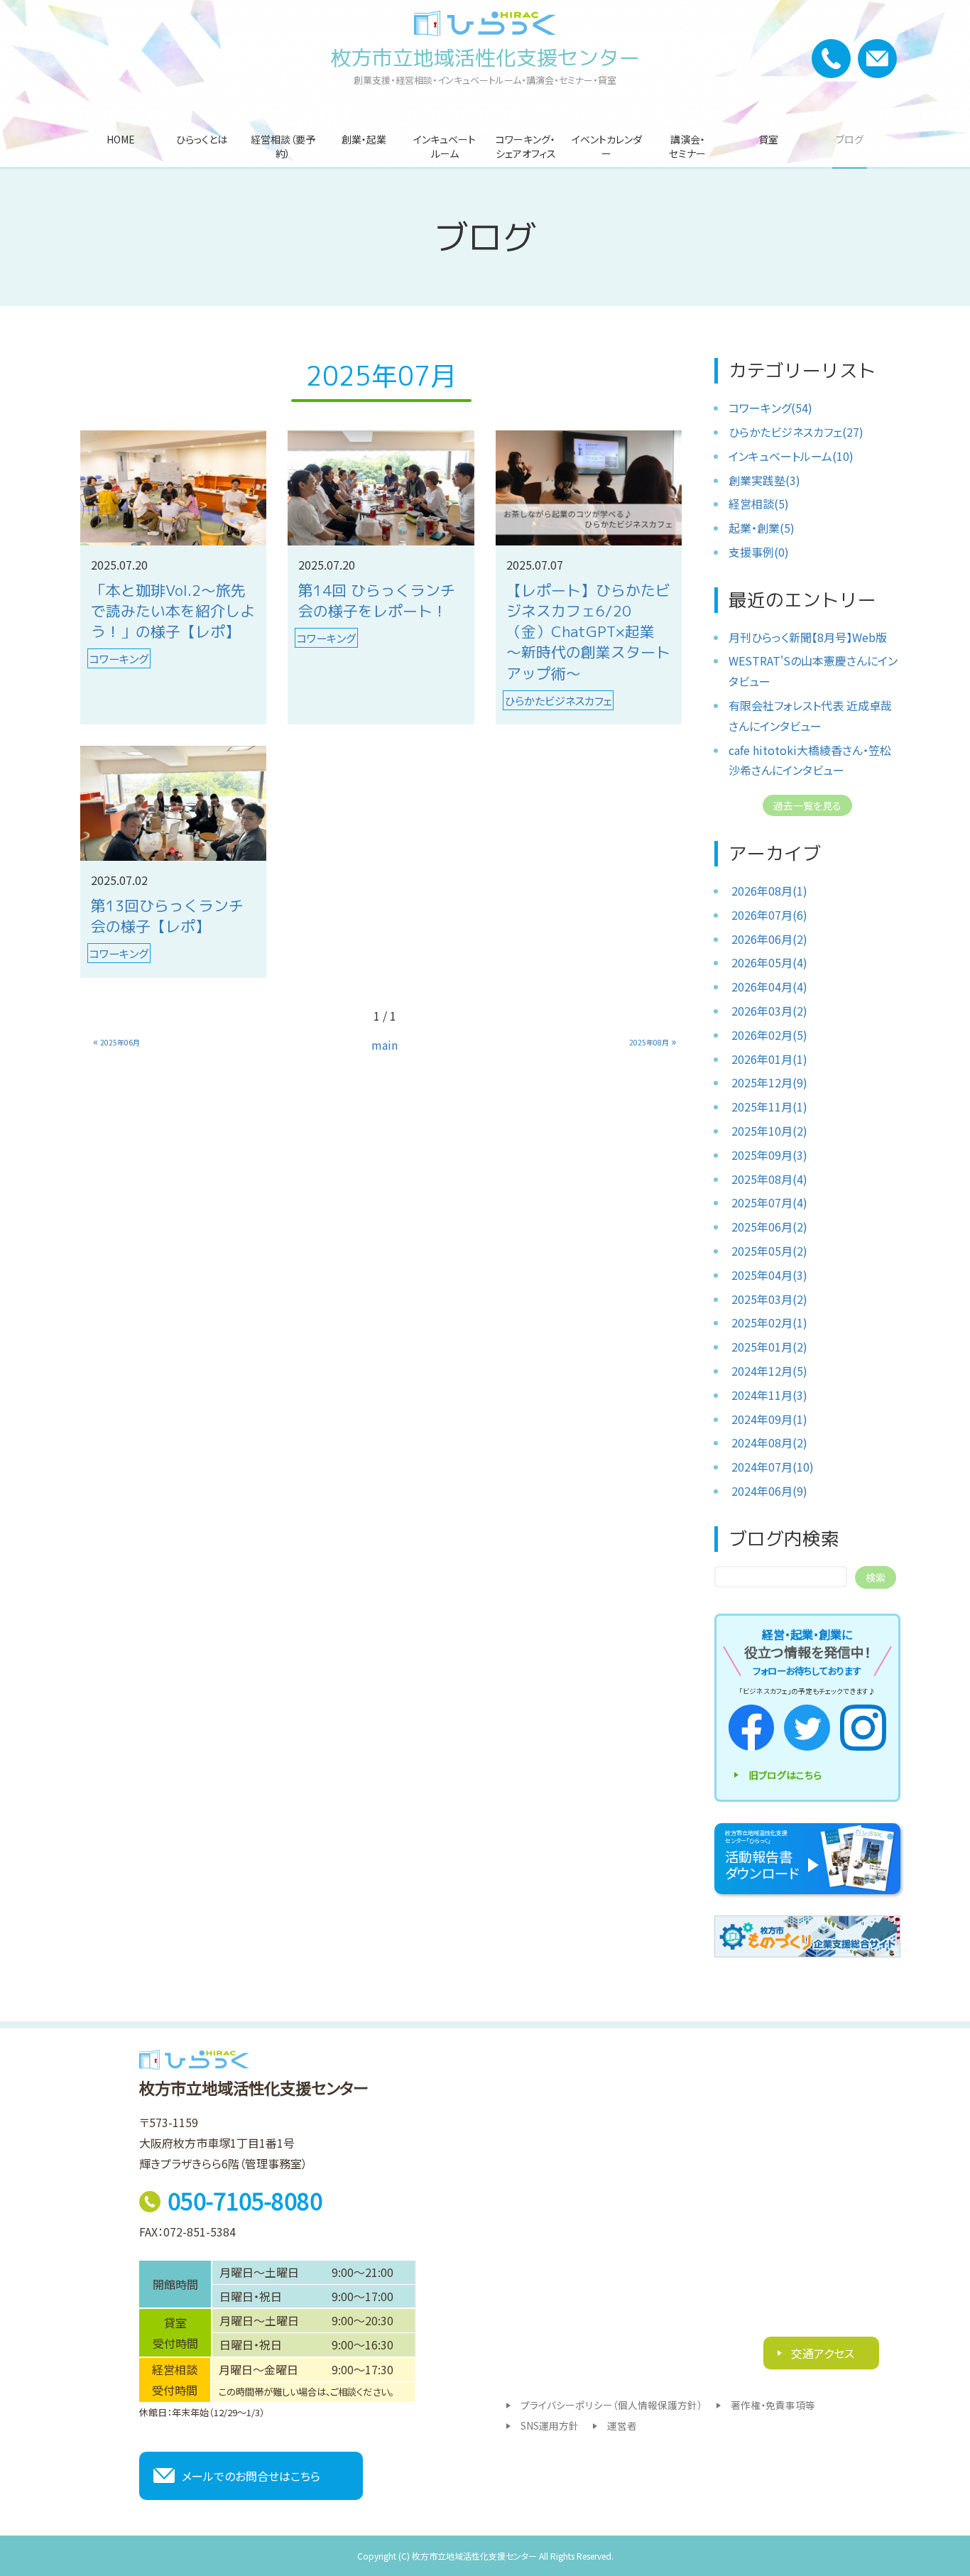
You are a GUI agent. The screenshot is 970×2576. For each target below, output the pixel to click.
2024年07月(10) (773, 1467)
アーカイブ (775, 853)
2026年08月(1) (769, 891)
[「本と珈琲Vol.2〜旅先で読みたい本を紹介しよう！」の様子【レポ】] (173, 488)
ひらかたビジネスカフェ (558, 700)
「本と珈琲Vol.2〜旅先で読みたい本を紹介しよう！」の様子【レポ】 (173, 611)
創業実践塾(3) (764, 480)
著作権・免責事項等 (773, 2405)
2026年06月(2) (769, 939)
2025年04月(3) (769, 1275)
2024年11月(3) (769, 1395)
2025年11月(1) (769, 1107)
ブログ (850, 139)
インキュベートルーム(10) (791, 456)
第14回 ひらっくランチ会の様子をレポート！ (377, 601)
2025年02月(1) (769, 1322)
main (385, 1045)
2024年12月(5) (769, 1371)
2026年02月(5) (769, 1035)
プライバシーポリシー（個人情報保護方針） (611, 2405)
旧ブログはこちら (785, 1775)
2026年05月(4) (769, 962)
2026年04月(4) (769, 987)
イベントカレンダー (607, 146)
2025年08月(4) (769, 1179)
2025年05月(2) (769, 1251)
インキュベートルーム (445, 146)
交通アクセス (821, 2353)
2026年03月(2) (769, 1011)
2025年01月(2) (769, 1347)
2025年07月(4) (769, 1202)
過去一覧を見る (807, 805)
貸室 (768, 139)
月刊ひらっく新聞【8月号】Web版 (808, 637)
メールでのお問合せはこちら (251, 2476)
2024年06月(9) (769, 1491)
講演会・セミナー (687, 146)
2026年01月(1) (769, 1059)
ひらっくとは (202, 139)
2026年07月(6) (769, 915)
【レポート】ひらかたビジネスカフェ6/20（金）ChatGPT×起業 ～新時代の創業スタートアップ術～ (588, 632)
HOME (121, 139)
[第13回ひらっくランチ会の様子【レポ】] (173, 803)
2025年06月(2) (769, 1227)
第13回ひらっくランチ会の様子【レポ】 (167, 916)
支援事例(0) (759, 552)
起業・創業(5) (762, 528)
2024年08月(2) (769, 1442)
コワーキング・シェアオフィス (526, 146)
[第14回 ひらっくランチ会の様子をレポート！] (381, 488)
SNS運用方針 (550, 2425)
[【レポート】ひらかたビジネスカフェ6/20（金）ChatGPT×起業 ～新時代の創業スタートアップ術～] (589, 488)
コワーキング (119, 658)
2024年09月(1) (769, 1419)
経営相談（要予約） (283, 146)
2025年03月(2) (769, 1299)
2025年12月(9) (769, 1082)
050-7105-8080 (245, 2200)
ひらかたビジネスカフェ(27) (796, 432)
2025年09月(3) (769, 1155)
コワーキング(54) (770, 408)
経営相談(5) (759, 504)
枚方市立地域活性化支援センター (485, 58)
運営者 (622, 2425)
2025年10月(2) (769, 1131)
